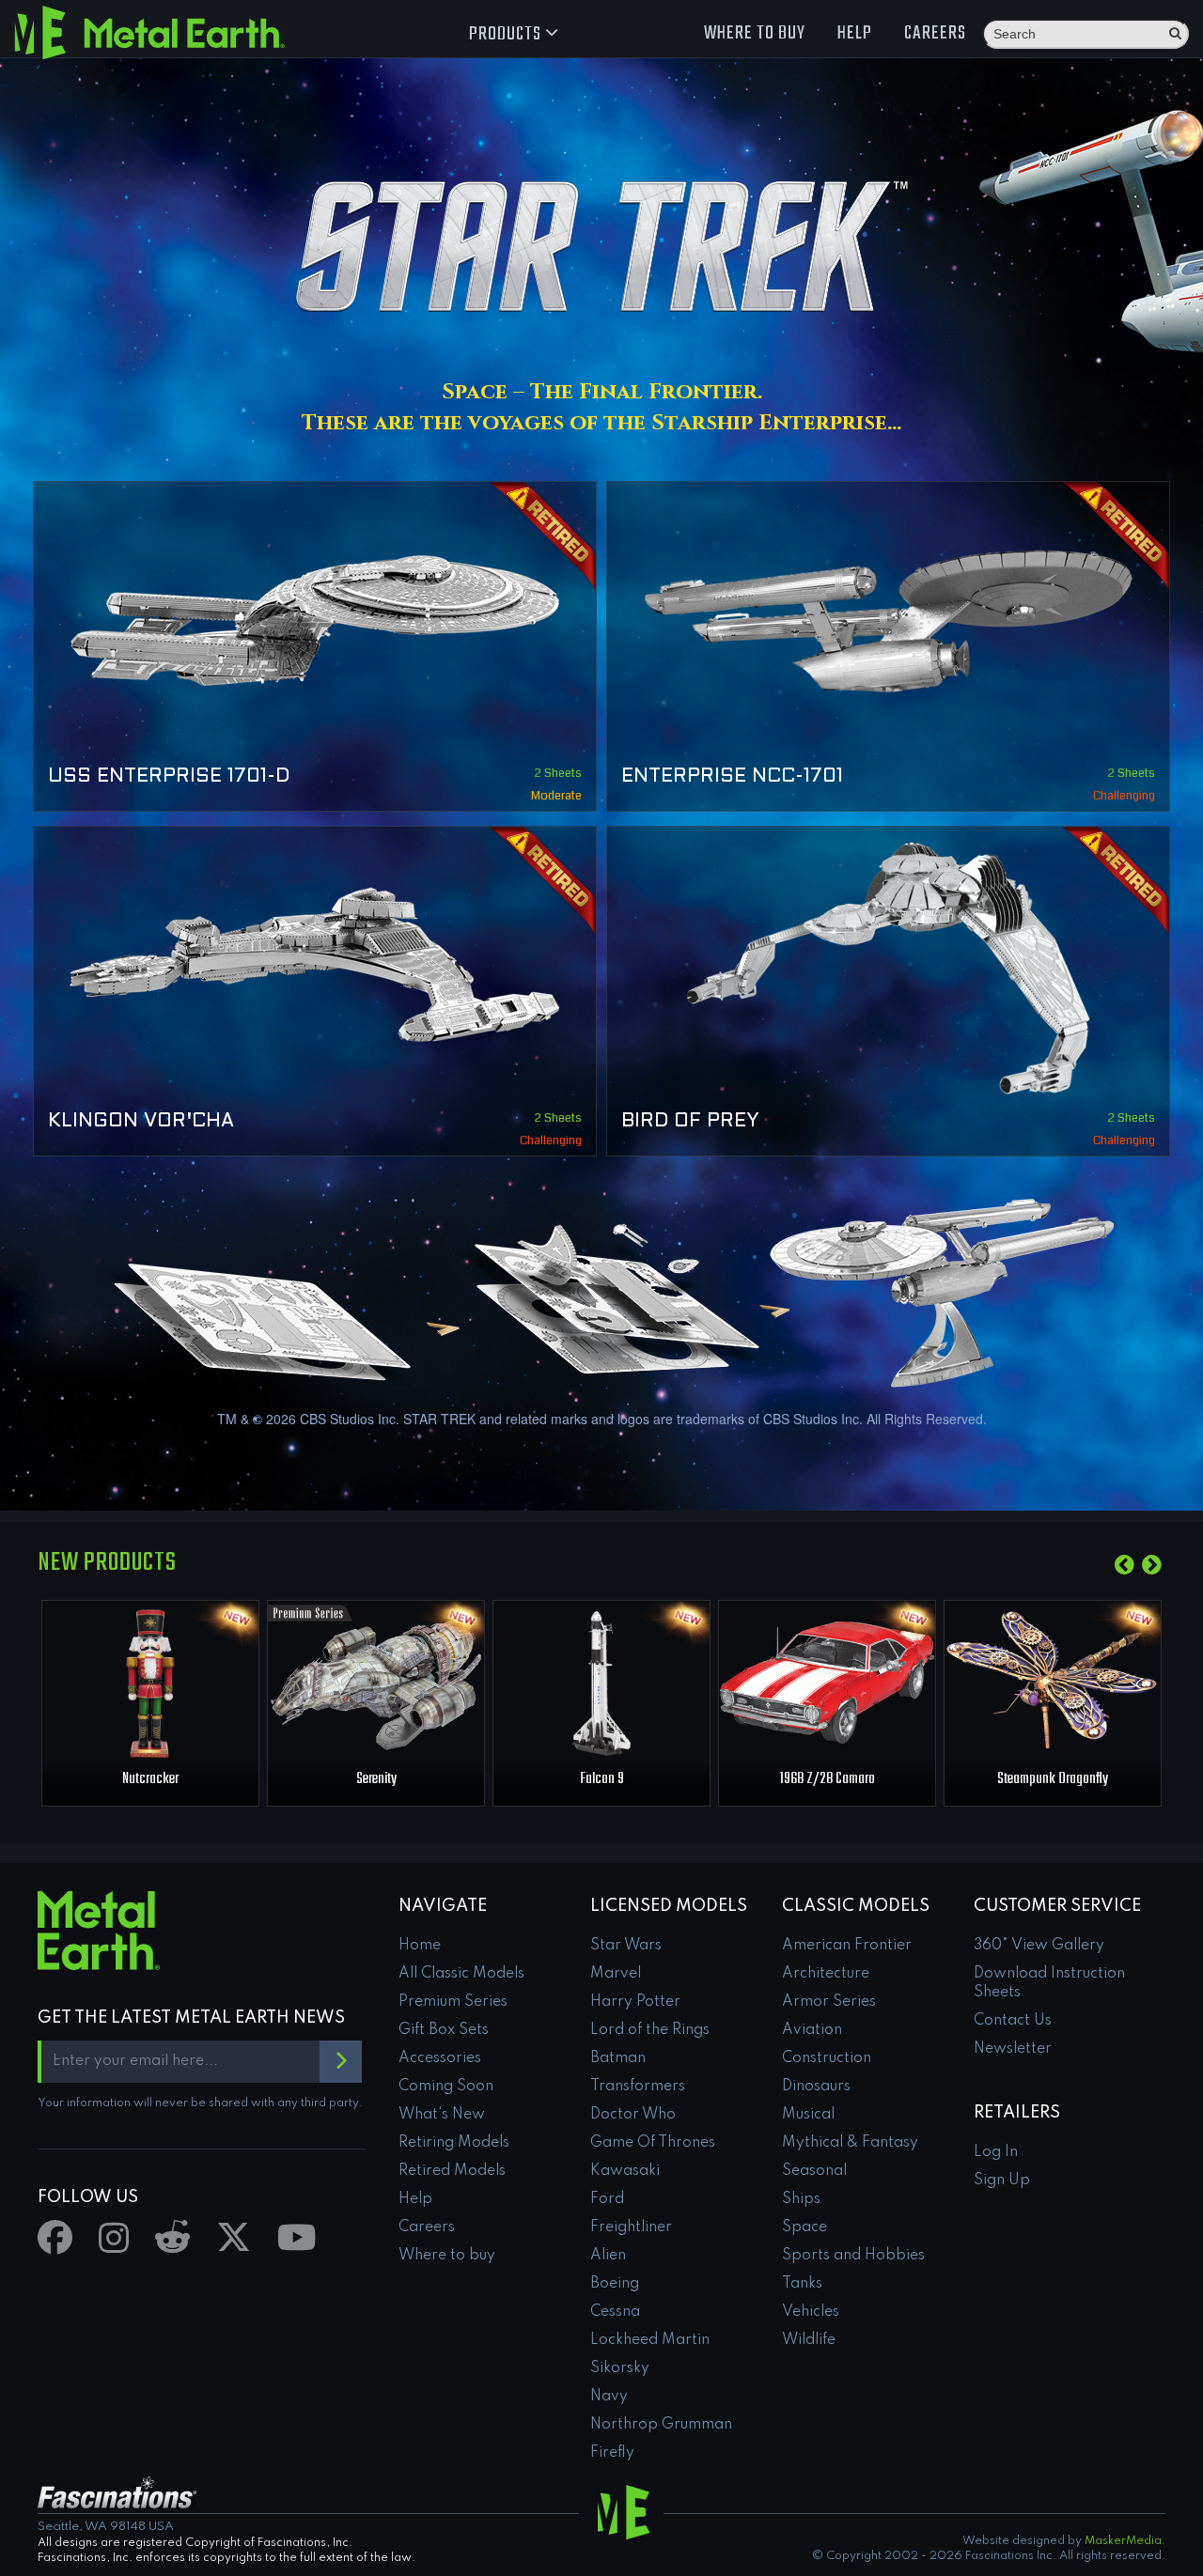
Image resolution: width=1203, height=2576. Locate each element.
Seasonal (814, 2171)
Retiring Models (454, 2143)
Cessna (615, 2312)
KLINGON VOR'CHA (141, 1122)
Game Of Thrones (653, 2143)
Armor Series (829, 2002)
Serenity (376, 1779)
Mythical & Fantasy (850, 2143)
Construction (827, 2058)
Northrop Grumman (661, 2425)
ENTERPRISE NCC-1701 (732, 777)
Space (805, 2227)
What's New (442, 2115)
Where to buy (755, 33)
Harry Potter (635, 2002)
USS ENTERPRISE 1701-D (169, 777)
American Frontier (847, 1946)
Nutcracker (150, 1779)
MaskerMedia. (1125, 2541)
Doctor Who (633, 2115)
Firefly (612, 2453)
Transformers (638, 2087)
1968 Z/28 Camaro (827, 1779)
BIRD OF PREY (690, 1122)
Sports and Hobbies (853, 2256)
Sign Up (1002, 2180)
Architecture (826, 1974)
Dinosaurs (816, 2087)
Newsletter (1013, 2049)
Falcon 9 (602, 1779)
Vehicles (811, 2312)
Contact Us (1013, 2021)
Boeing (615, 2284)
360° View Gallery (1039, 1946)
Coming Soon (446, 2087)
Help (855, 33)
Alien (608, 2256)
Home (420, 1946)
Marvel (616, 1974)
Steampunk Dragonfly (1053, 1779)
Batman (618, 2058)
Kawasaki (625, 2171)
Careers (935, 33)
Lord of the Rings (650, 2030)
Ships (801, 2199)
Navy (609, 2397)
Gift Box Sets (444, 2030)
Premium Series (453, 2002)
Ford (607, 2199)
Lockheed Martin (650, 2340)
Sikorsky (620, 2368)
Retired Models (452, 2171)
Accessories (440, 2058)
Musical (808, 2115)
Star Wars (626, 1946)
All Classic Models (461, 1974)
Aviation (812, 2030)
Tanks (802, 2284)
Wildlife (809, 2340)
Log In (996, 2152)
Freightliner (631, 2227)
